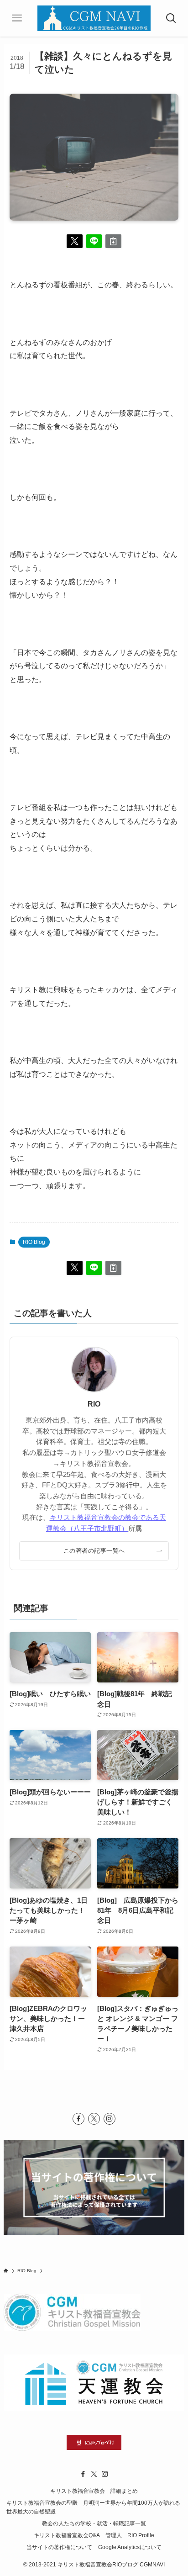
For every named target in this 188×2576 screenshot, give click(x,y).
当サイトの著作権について (59, 2547)
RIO (94, 1404)
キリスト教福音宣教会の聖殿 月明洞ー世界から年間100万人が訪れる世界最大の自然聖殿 (93, 2507)
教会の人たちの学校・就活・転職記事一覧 (94, 2523)
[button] (75, 241)
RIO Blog (34, 1242)
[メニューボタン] (17, 18)
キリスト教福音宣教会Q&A (67, 2535)
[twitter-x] (94, 2119)
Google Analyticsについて (130, 2547)
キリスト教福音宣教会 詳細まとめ (94, 2491)
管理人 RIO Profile (130, 2535)
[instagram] (110, 2119)
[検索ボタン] (171, 18)
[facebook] (78, 2119)
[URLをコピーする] (113, 241)
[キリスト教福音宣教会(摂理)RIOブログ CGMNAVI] (94, 18)
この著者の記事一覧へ (94, 1551)
